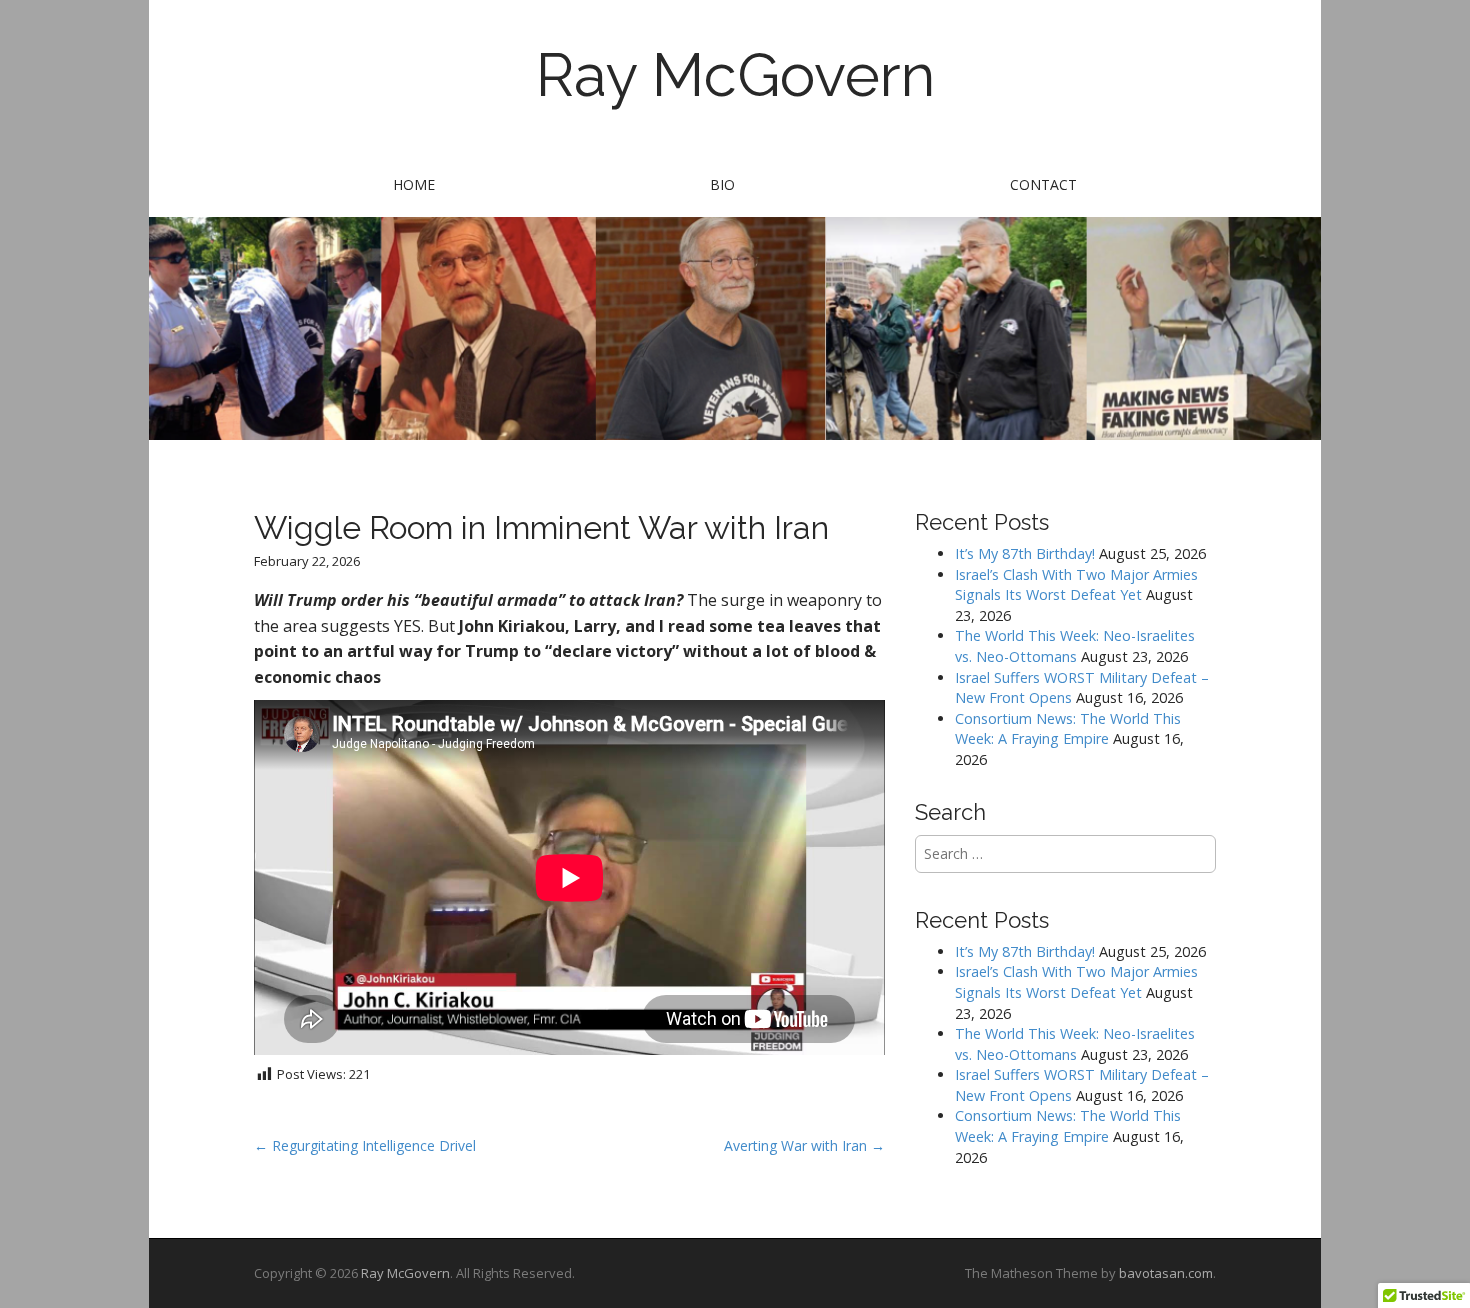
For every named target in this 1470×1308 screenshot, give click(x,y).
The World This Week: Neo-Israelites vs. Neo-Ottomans (1075, 646)
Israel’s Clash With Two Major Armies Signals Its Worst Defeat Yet (1076, 585)
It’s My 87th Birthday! (1025, 553)
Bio (722, 184)
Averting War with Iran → (804, 1145)
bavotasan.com (1166, 1273)
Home (414, 184)
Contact (1043, 184)
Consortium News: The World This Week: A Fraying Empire (1068, 729)
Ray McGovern (735, 75)
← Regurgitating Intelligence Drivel (365, 1145)
